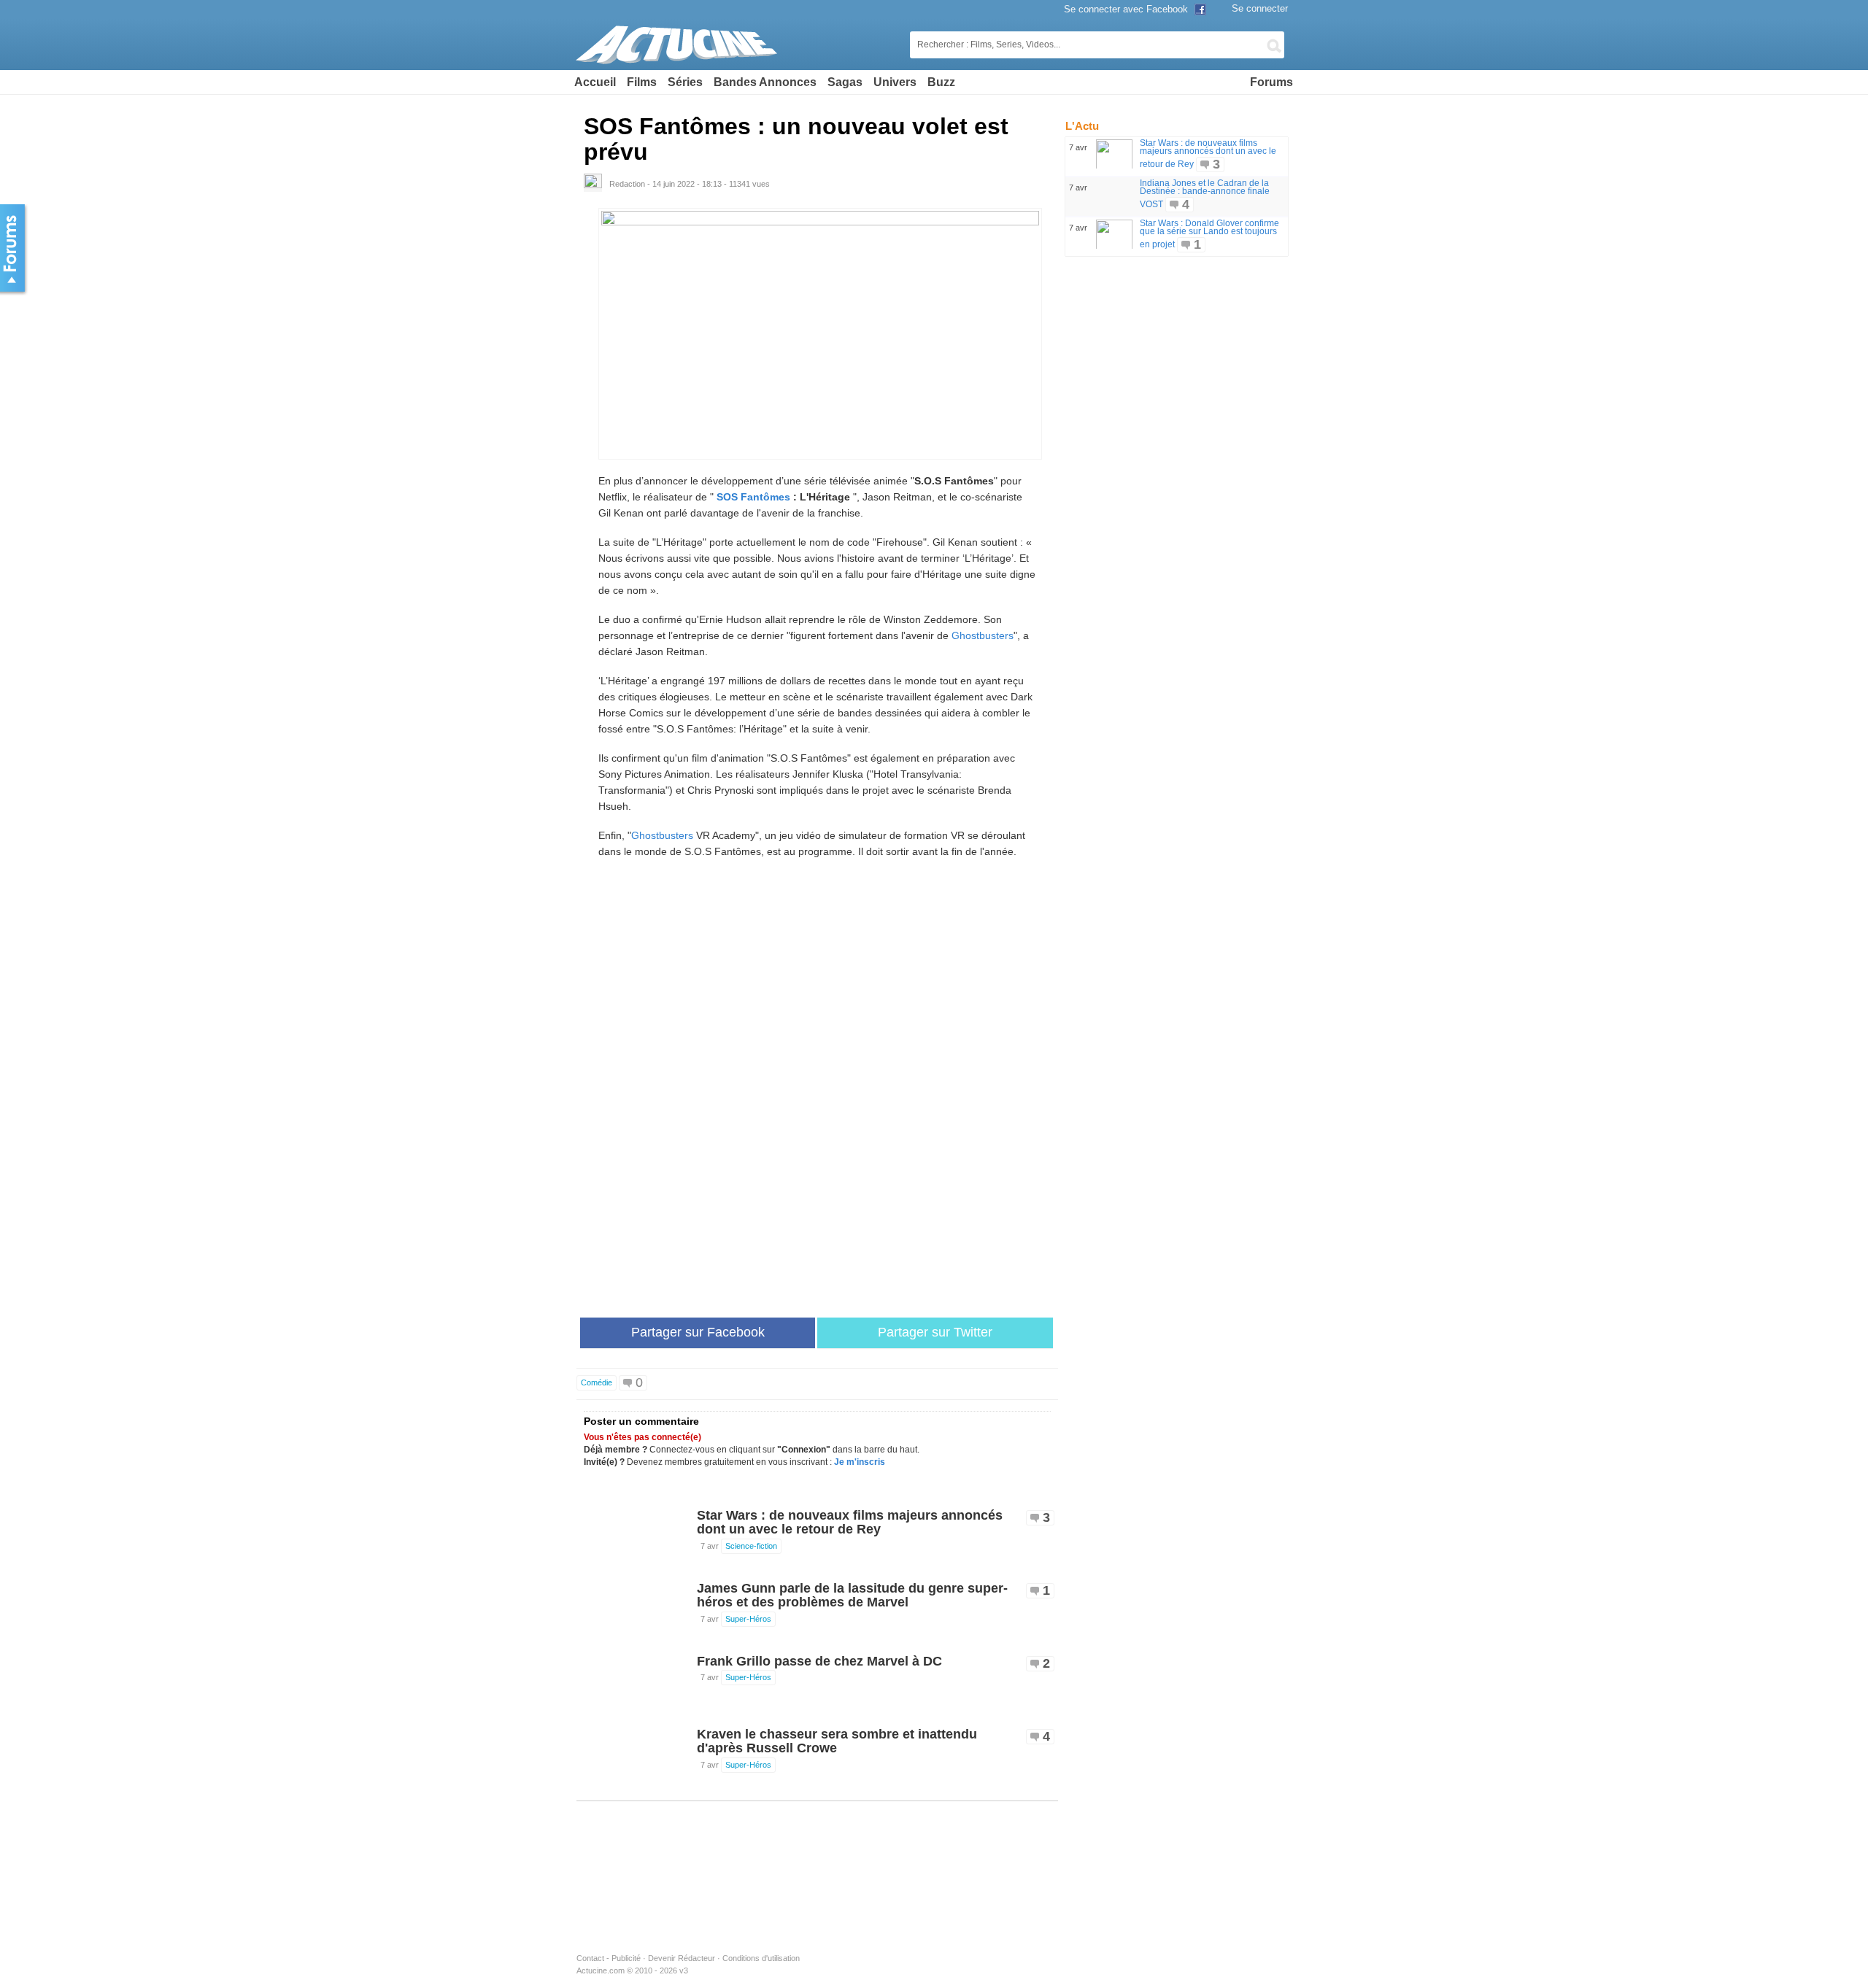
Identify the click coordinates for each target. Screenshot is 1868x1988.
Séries (685, 82)
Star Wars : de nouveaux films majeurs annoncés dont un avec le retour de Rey (850, 1523)
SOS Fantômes (753, 497)
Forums (1271, 82)
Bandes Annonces (765, 82)
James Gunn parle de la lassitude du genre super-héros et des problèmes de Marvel (852, 1596)
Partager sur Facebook (698, 1332)
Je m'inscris (860, 1462)
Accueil (595, 82)
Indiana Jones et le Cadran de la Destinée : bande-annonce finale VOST (1205, 194)
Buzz (941, 82)
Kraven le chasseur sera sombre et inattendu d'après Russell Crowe (837, 1741)
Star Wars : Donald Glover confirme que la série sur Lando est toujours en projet (1209, 234)
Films (642, 82)
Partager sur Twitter (935, 1332)
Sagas (845, 82)
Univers (895, 82)
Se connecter (1260, 8)
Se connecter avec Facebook (1127, 9)
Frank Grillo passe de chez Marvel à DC (819, 1661)
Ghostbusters (983, 635)
